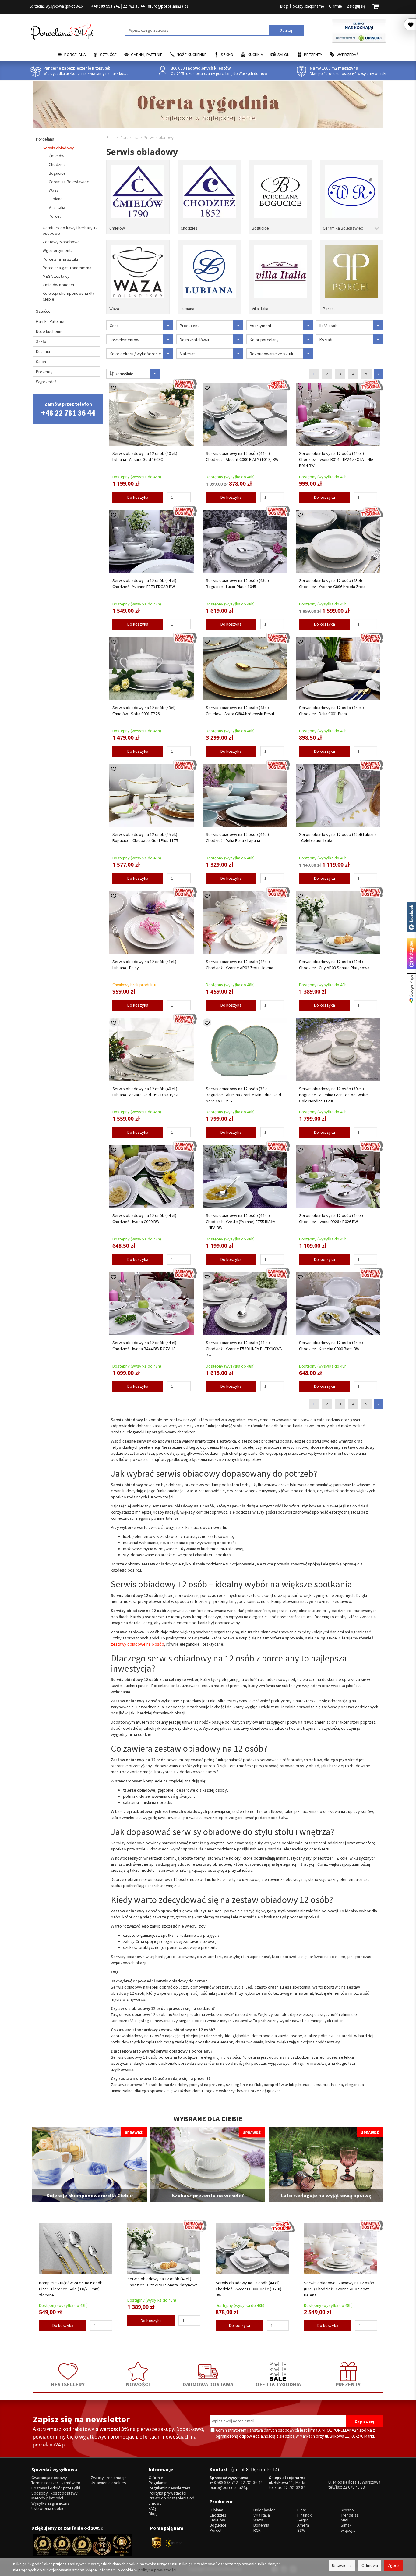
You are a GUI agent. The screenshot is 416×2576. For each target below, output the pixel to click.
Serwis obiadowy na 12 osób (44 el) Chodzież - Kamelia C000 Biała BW (331, 1346)
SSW (301, 2530)
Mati (345, 2520)
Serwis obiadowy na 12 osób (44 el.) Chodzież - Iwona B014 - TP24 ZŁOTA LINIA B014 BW (336, 459)
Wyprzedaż (348, 55)
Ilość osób (329, 326)
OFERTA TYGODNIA (278, 2384)
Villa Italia (260, 309)
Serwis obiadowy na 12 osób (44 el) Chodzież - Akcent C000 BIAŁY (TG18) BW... (249, 2289)
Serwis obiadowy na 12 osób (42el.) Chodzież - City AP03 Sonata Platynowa (334, 965)
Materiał (187, 354)
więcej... (348, 2530)
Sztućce (108, 55)
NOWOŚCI (138, 2384)
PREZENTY (348, 2384)
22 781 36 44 (134, 6)
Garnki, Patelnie (147, 55)
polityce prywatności (157, 2570)
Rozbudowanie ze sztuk (271, 354)
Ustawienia (342, 2565)
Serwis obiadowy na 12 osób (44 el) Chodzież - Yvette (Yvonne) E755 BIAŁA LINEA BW (241, 1222)
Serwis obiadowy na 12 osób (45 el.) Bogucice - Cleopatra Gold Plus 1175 (145, 837)
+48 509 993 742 (105, 6)
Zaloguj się (356, 6)
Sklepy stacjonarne (308, 6)
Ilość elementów (124, 340)
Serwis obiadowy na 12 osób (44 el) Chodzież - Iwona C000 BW (144, 1218)
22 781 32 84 (294, 2487)
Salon (284, 55)
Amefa (303, 2525)
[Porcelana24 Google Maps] (411, 989)
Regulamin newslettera (170, 2488)
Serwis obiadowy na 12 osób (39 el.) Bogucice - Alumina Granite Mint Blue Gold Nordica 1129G (243, 1095)
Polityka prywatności (167, 2493)
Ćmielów (117, 228)
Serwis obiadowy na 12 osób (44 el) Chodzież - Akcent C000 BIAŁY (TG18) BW (242, 456)
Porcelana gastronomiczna (67, 268)
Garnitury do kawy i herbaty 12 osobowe (70, 230)
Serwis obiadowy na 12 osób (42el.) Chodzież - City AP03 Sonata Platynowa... (164, 2282)
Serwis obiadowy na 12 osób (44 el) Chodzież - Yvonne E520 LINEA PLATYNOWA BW (244, 1349)
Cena (114, 326)
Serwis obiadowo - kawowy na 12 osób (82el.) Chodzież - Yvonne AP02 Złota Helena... (339, 2289)
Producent (189, 326)
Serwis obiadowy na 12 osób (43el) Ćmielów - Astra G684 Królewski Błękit (240, 711)
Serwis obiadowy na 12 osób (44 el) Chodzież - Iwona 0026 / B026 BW (331, 1218)
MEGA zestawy (56, 276)
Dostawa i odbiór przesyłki (56, 2488)
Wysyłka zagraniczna (50, 2503)
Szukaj (286, 30)
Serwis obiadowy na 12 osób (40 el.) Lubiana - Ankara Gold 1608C (145, 456)
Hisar (302, 2510)
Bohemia (261, 2525)
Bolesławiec (264, 2510)
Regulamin (158, 2483)
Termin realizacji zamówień (56, 2483)
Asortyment (261, 326)
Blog (284, 6)
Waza (114, 309)
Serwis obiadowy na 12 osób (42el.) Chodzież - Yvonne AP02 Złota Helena (240, 965)
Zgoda (394, 2565)
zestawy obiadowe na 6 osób (137, 1644)
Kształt (326, 340)
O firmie (335, 6)
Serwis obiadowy (58, 148)
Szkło (227, 55)
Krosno (347, 2510)
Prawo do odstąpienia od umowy (171, 2501)
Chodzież (189, 228)
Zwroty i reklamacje (109, 2478)
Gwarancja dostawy (49, 2478)
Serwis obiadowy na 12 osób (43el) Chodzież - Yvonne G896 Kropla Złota (332, 583)
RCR (257, 2530)
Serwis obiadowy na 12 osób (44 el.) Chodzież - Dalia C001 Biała (331, 711)
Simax (346, 2525)
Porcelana (75, 55)
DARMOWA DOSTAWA (208, 2384)
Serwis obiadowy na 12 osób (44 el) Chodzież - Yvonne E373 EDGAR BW (144, 583)
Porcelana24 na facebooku (411, 917)
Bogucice (260, 228)
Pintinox (304, 2515)
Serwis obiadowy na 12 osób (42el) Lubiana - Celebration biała (338, 837)
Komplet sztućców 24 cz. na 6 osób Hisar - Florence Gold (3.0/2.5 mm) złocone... (71, 2289)
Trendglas (350, 2515)
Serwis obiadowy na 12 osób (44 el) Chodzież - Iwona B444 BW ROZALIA (144, 1346)
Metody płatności (47, 2498)
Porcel (329, 309)
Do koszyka (138, 497)
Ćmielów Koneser (59, 285)
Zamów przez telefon (68, 409)
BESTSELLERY (68, 2384)
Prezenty (313, 55)
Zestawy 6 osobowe (61, 242)
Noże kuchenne (192, 55)
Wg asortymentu (58, 250)
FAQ (152, 2508)
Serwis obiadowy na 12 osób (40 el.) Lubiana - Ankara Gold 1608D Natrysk (145, 1092)
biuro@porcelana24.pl (168, 6)
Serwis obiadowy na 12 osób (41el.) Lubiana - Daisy (144, 965)
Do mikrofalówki (194, 340)
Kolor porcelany (264, 340)
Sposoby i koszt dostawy (55, 2493)
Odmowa (370, 2565)
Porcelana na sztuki (60, 259)
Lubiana (187, 309)
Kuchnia (255, 55)
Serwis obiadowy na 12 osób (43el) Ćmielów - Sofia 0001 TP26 (144, 711)
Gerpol (303, 2520)
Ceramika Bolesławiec (343, 228)
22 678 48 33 (354, 2487)
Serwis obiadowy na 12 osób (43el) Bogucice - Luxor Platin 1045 (237, 583)
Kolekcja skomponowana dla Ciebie (69, 296)
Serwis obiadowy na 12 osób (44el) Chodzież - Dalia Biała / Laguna (237, 837)
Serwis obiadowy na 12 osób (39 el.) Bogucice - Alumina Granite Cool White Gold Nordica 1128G (333, 1095)
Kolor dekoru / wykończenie (135, 354)
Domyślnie (124, 374)
